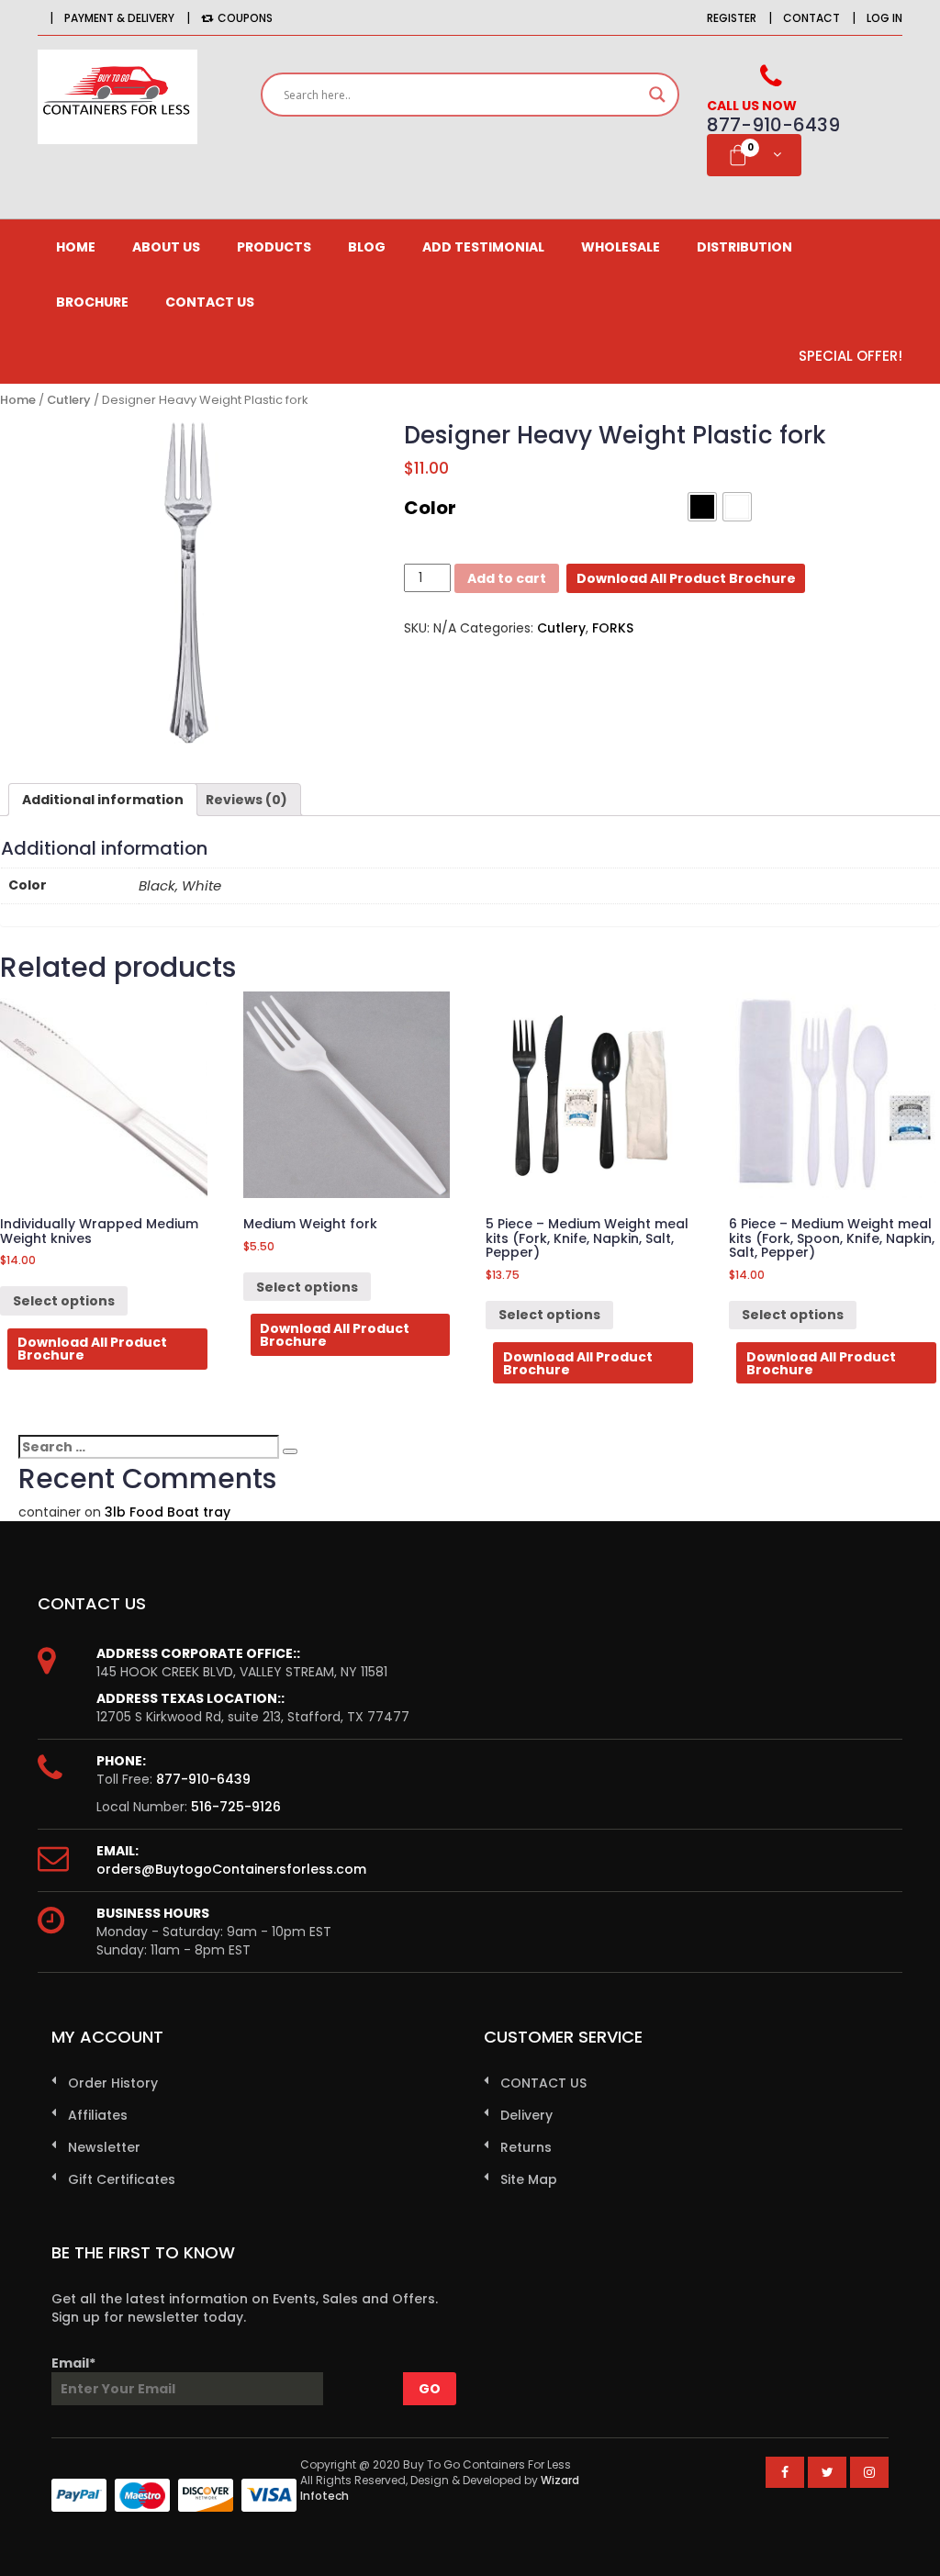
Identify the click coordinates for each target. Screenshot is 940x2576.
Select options (64, 1301)
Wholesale (621, 247)
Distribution (744, 247)
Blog (367, 247)
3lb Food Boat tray (168, 1512)
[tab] (103, 800)
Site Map (529, 2179)
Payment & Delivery (119, 18)
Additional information (103, 800)
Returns (526, 2147)
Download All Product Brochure (686, 578)
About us (166, 247)
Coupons (245, 18)
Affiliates (98, 2115)
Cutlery (69, 400)
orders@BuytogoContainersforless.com (231, 1869)
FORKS (613, 628)
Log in (884, 18)
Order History (113, 2083)
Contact (811, 18)
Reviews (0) (246, 800)
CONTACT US (210, 302)
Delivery (526, 2115)
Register (732, 18)
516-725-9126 (236, 1807)
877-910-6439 (203, 1779)
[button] (702, 507)
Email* (73, 2363)
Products (274, 247)
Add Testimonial (483, 247)
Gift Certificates (122, 2179)
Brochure (92, 302)
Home (76, 247)
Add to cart (507, 578)
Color (430, 508)
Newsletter (104, 2147)
